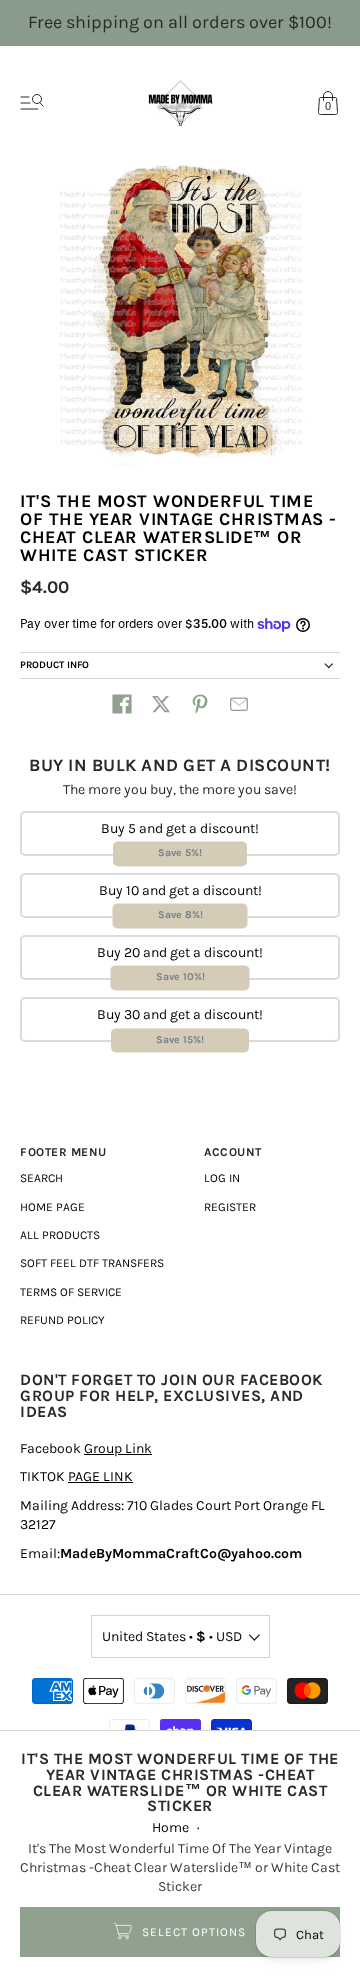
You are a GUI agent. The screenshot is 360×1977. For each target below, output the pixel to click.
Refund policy (62, 1320)
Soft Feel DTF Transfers (92, 1263)
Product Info (54, 665)
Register (230, 1207)
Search (41, 1178)
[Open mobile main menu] (32, 103)
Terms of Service (71, 1292)
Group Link (118, 1448)
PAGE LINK (100, 1476)
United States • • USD (172, 1636)
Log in (222, 1178)
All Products (60, 1235)
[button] (122, 704)
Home (170, 1827)
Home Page (52, 1207)
